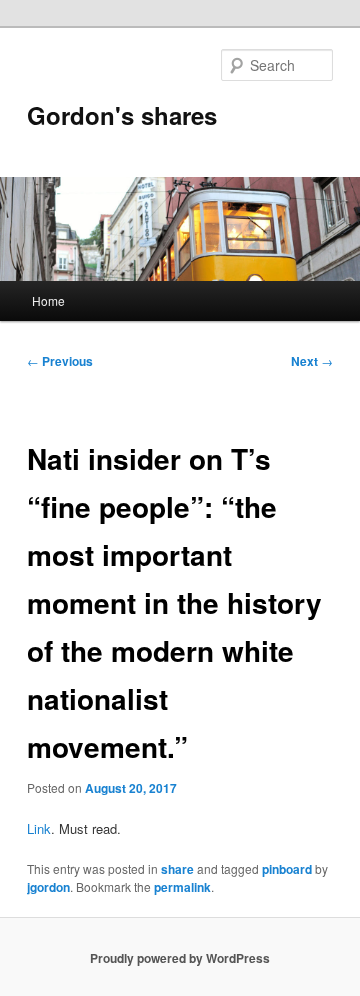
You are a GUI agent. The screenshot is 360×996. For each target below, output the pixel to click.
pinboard (287, 869)
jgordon (48, 887)
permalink (182, 887)
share (177, 869)
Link (39, 828)
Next (312, 361)
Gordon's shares (122, 115)
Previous (60, 361)
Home (48, 300)
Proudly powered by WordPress (180, 958)
